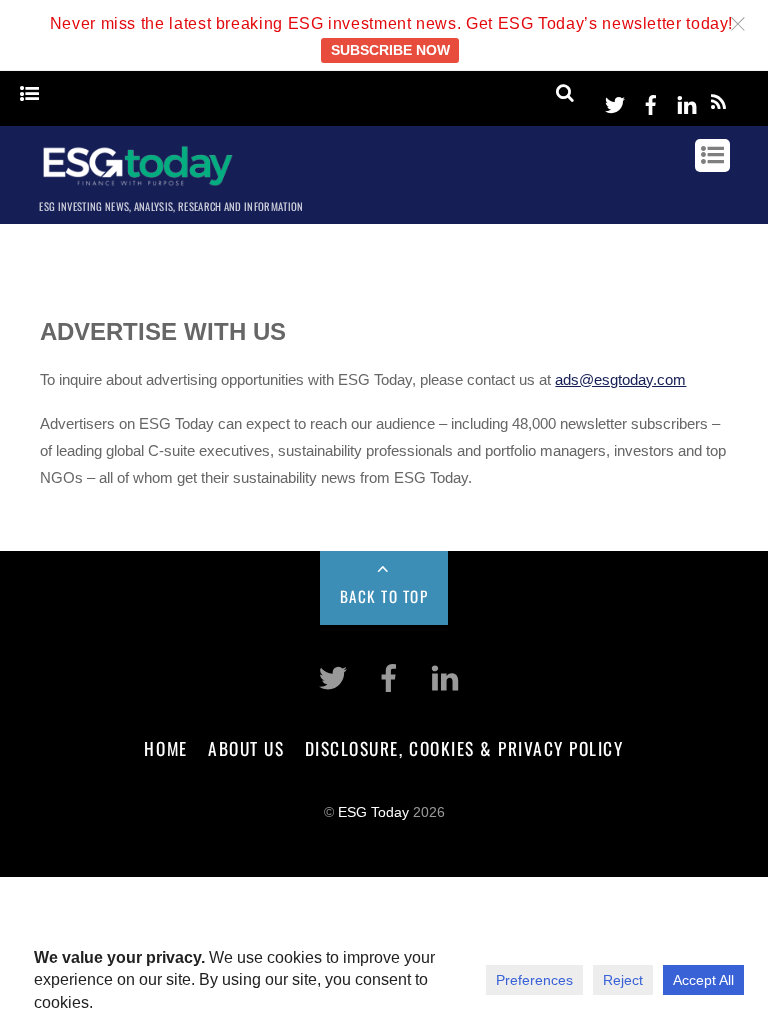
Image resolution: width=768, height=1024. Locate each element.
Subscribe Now (390, 50)
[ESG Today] (138, 182)
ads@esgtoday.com (620, 379)
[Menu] (29, 94)
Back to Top (384, 596)
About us (246, 748)
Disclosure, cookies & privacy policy (464, 748)
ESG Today (373, 812)
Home (165, 748)
